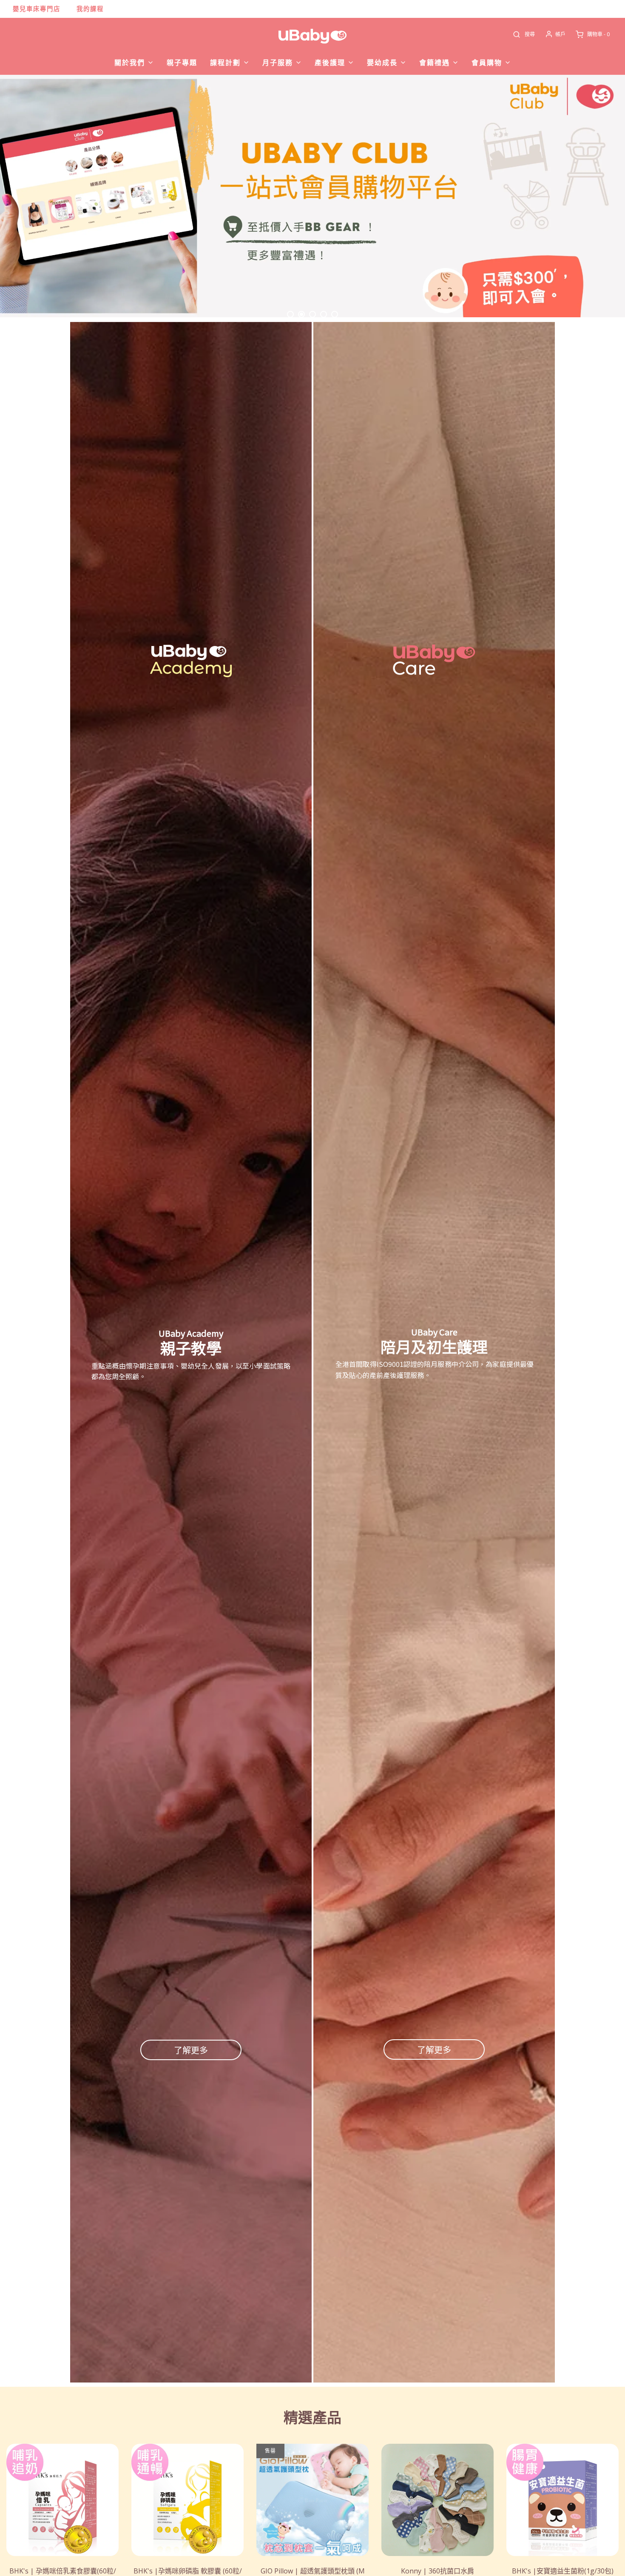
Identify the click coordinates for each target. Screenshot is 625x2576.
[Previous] (26, 196)
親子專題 (182, 63)
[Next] (599, 196)
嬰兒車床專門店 (37, 9)
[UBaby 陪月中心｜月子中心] (312, 196)
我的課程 (90, 9)
